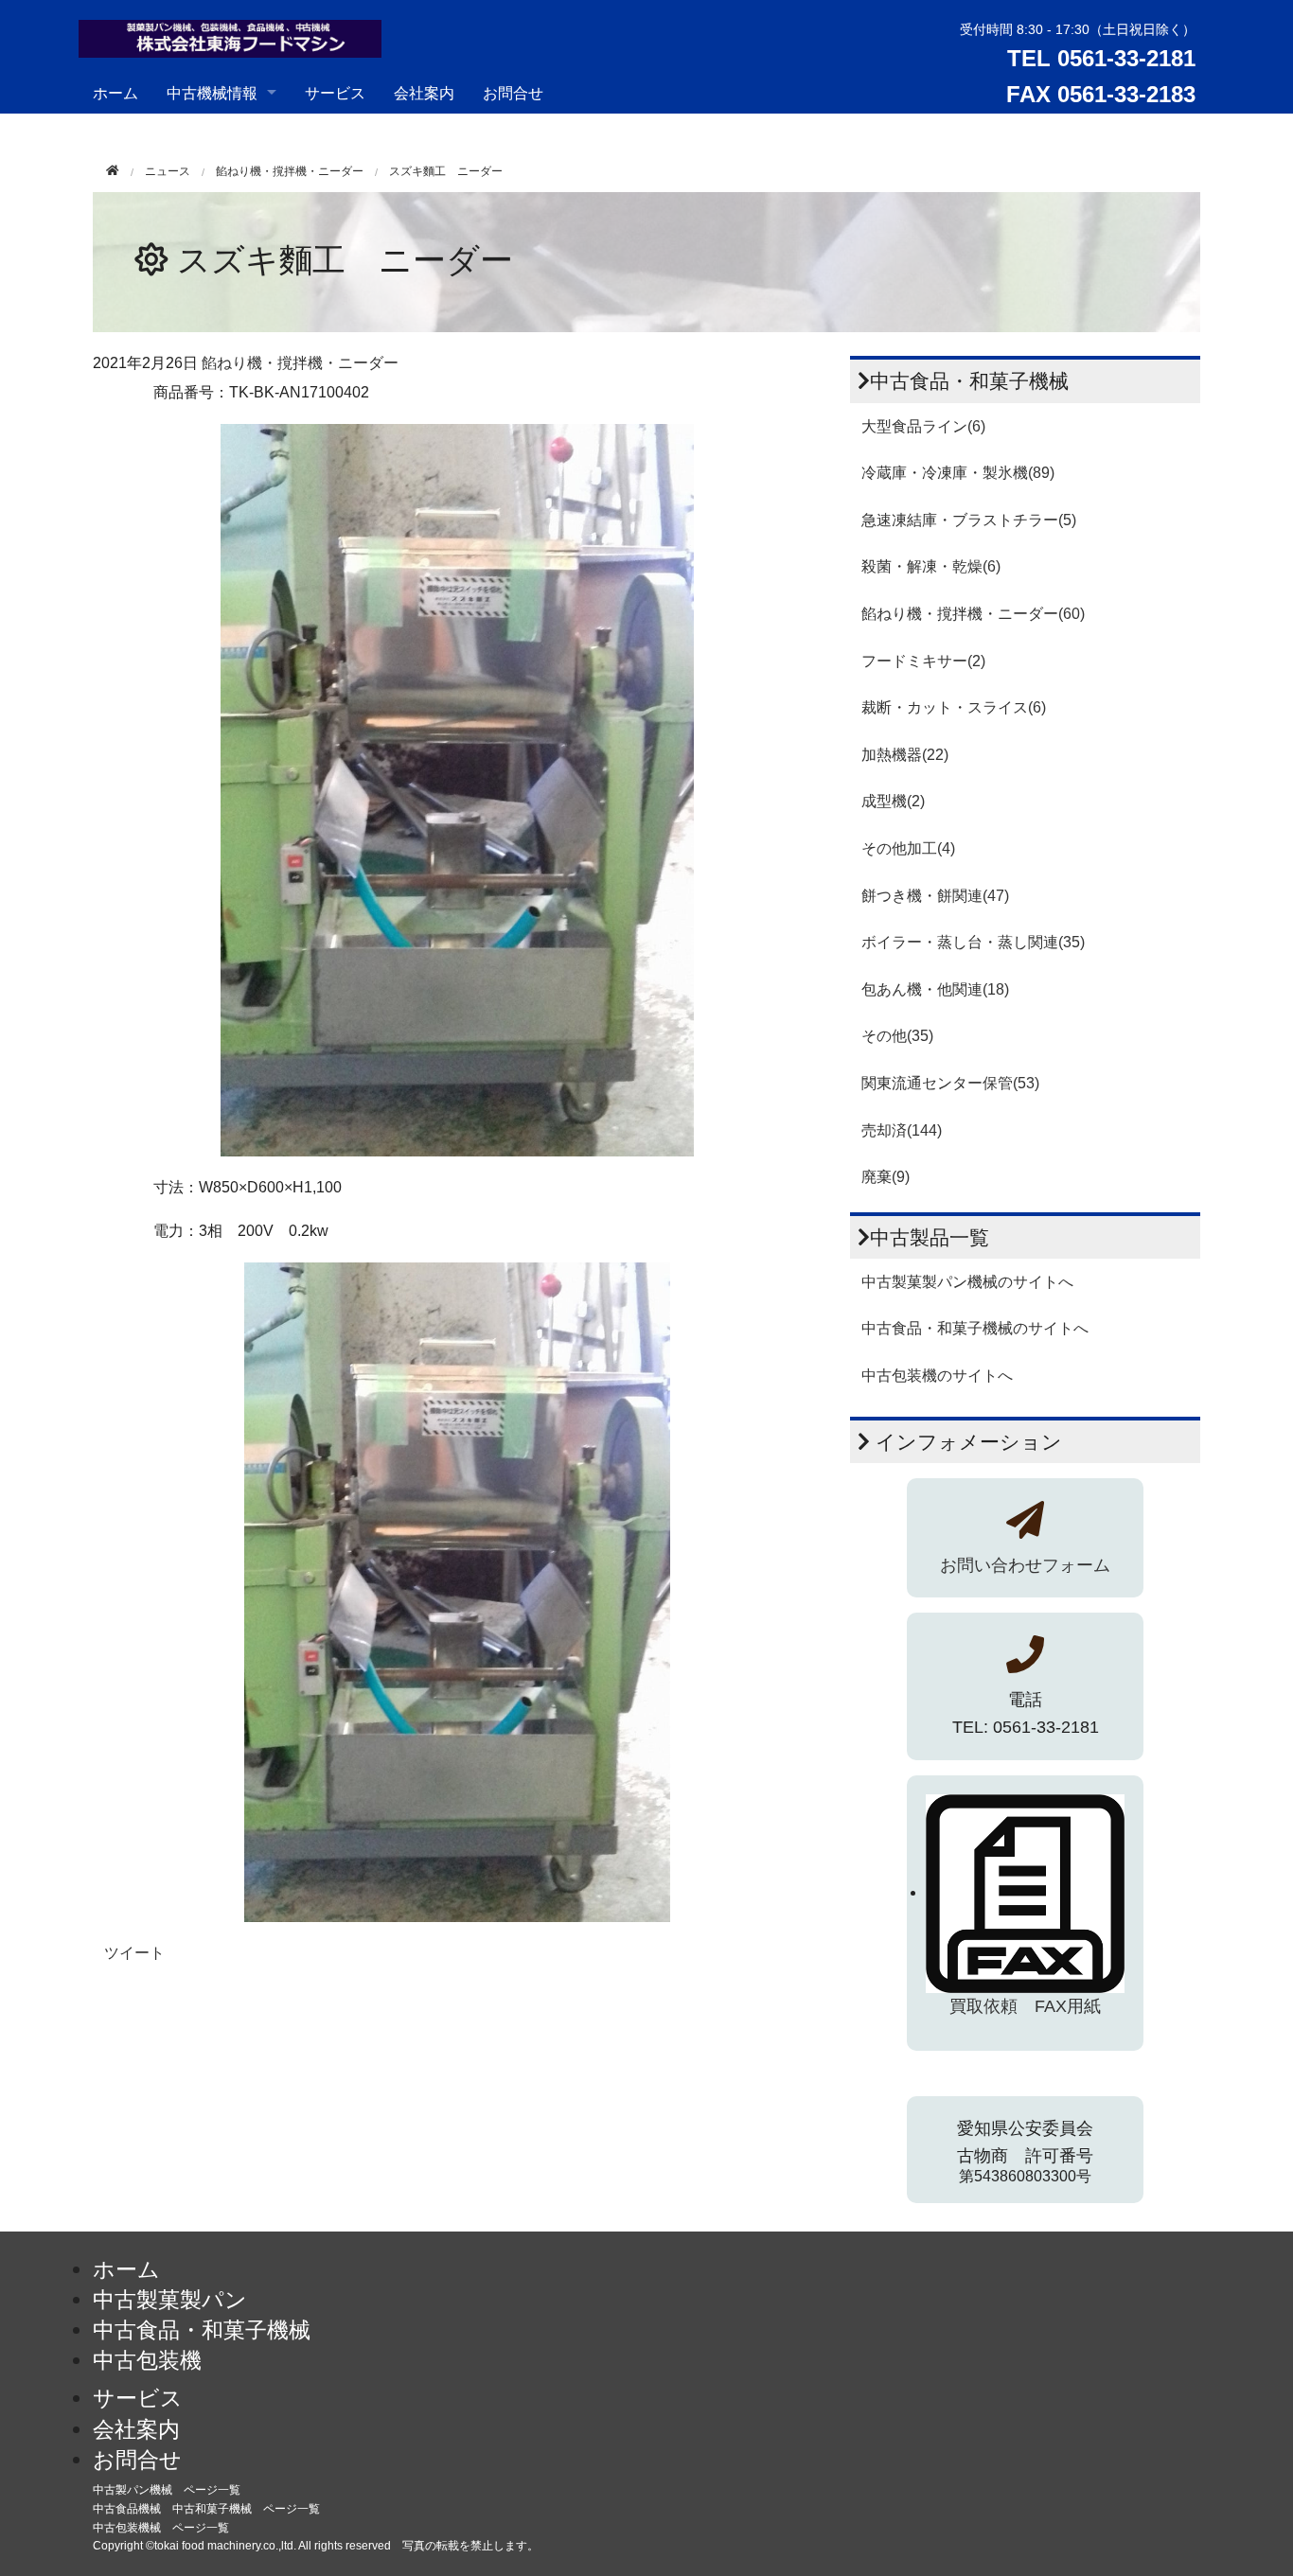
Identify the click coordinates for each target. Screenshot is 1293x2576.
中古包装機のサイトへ (937, 1376)
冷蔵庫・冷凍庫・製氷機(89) (958, 473)
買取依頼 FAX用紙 (1025, 2006)
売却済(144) (902, 1130)
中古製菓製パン (170, 2300)
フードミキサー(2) (923, 661)
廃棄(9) (886, 1177)
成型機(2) (893, 801)
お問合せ (513, 92)
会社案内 (424, 92)
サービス (335, 92)
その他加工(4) (908, 848)
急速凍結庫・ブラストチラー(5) (969, 520)
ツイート (134, 1953)
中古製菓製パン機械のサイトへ (967, 1282)
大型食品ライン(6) (923, 426)
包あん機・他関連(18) (935, 989)
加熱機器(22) (905, 755)
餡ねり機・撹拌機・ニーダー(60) (973, 614)
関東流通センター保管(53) (950, 1083)
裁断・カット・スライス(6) (954, 707)
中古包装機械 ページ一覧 (161, 2528)
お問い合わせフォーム (1025, 1565)
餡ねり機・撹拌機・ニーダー (290, 171)
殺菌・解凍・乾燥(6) (931, 566)
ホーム (115, 92)
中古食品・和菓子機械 (202, 2330)
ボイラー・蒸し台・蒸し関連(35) (973, 942)
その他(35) (897, 1036)
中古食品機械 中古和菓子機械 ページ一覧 (206, 2509)
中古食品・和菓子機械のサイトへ (975, 1328)
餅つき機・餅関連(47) (935, 896)
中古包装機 (147, 2360)
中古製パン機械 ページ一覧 (167, 2490)
